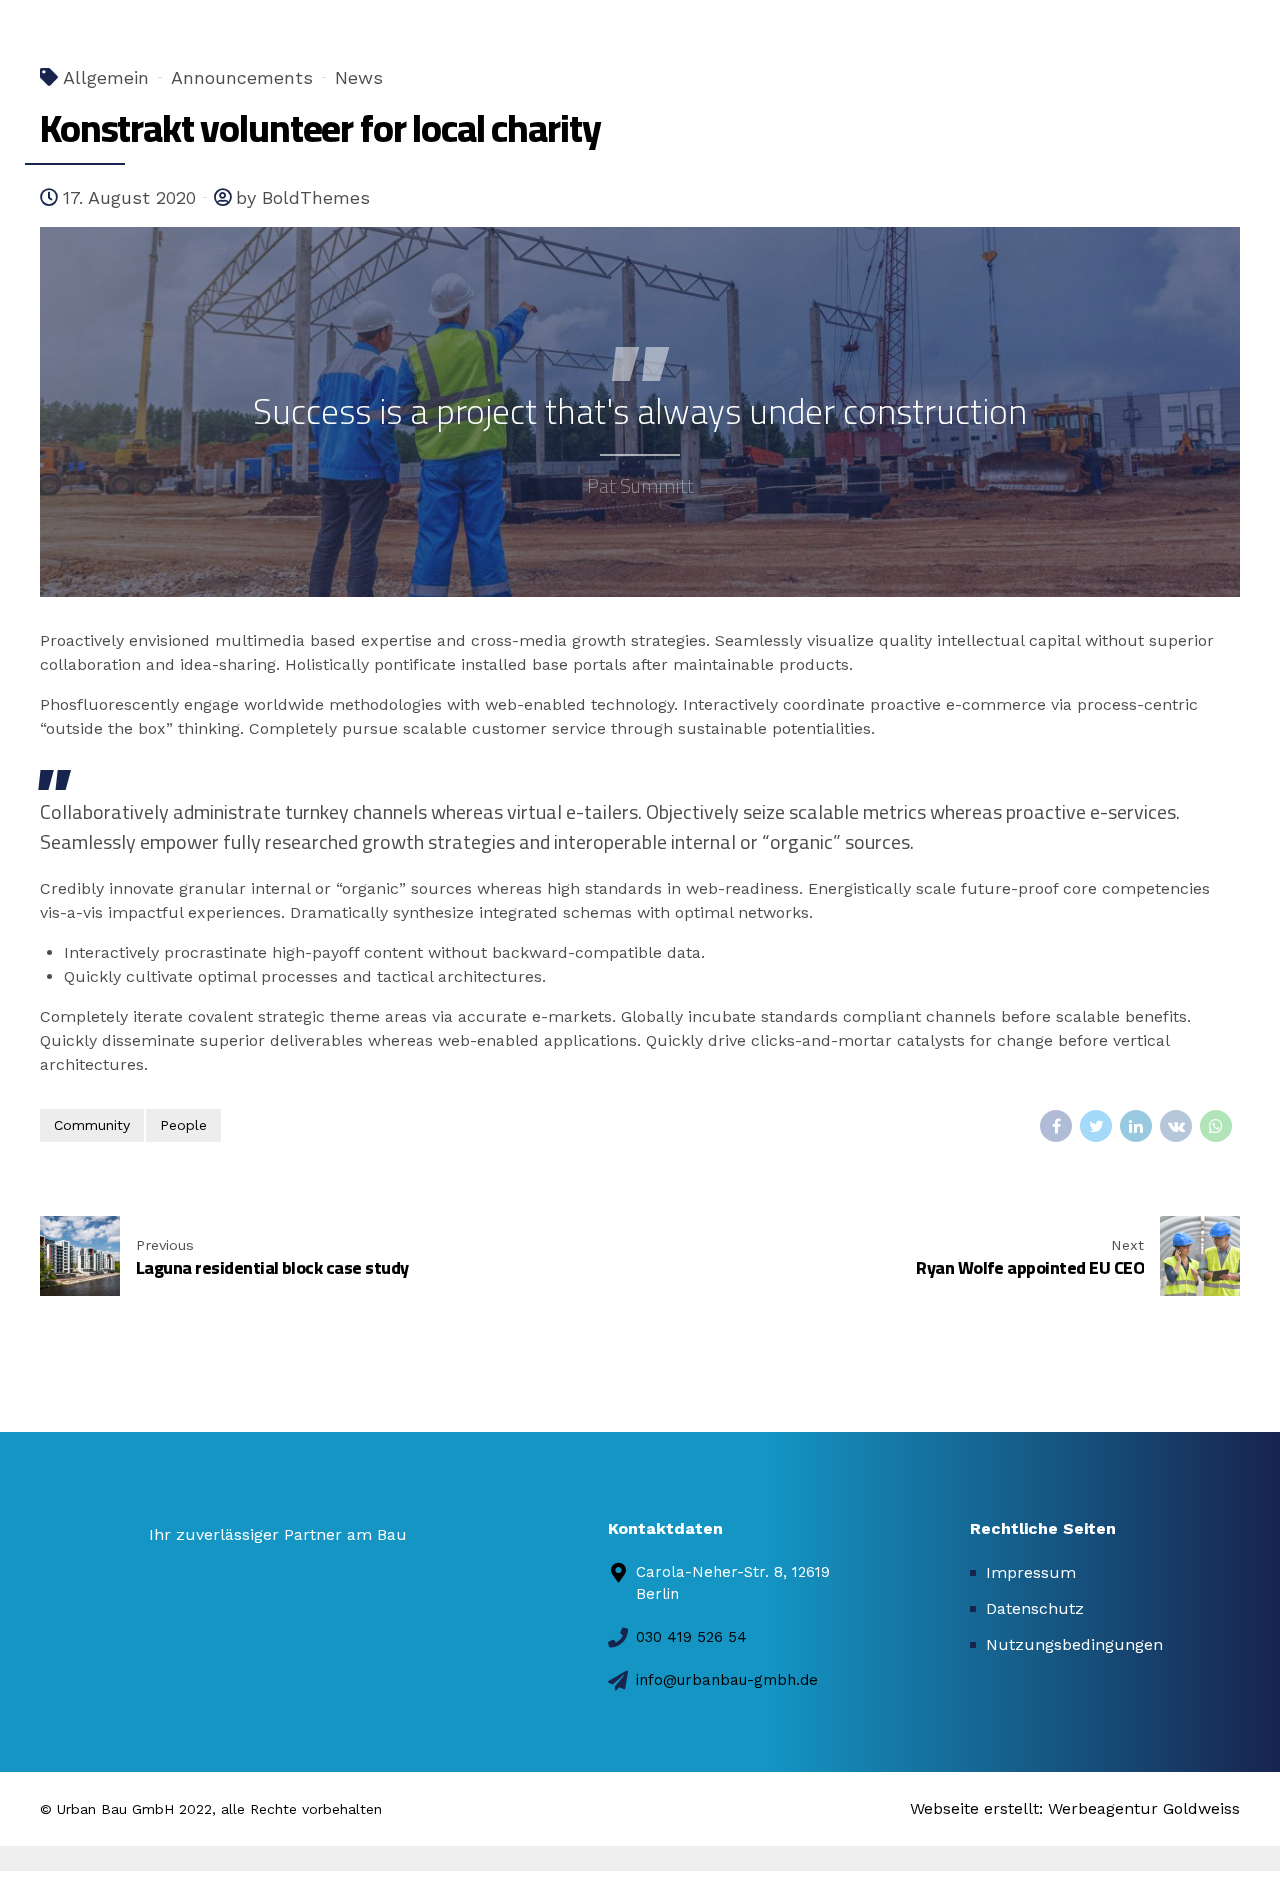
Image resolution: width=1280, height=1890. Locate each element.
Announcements (242, 77)
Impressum (1031, 1572)
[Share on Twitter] (1096, 1126)
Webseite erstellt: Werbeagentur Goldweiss (1075, 1808)
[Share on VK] (1176, 1126)
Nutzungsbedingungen (1074, 1644)
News (359, 77)
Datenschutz (1035, 1608)
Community (92, 1125)
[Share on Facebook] (1056, 1126)
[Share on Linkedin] (1136, 1126)
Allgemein (106, 77)
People (183, 1125)
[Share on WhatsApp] (1216, 1126)
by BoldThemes (303, 197)
